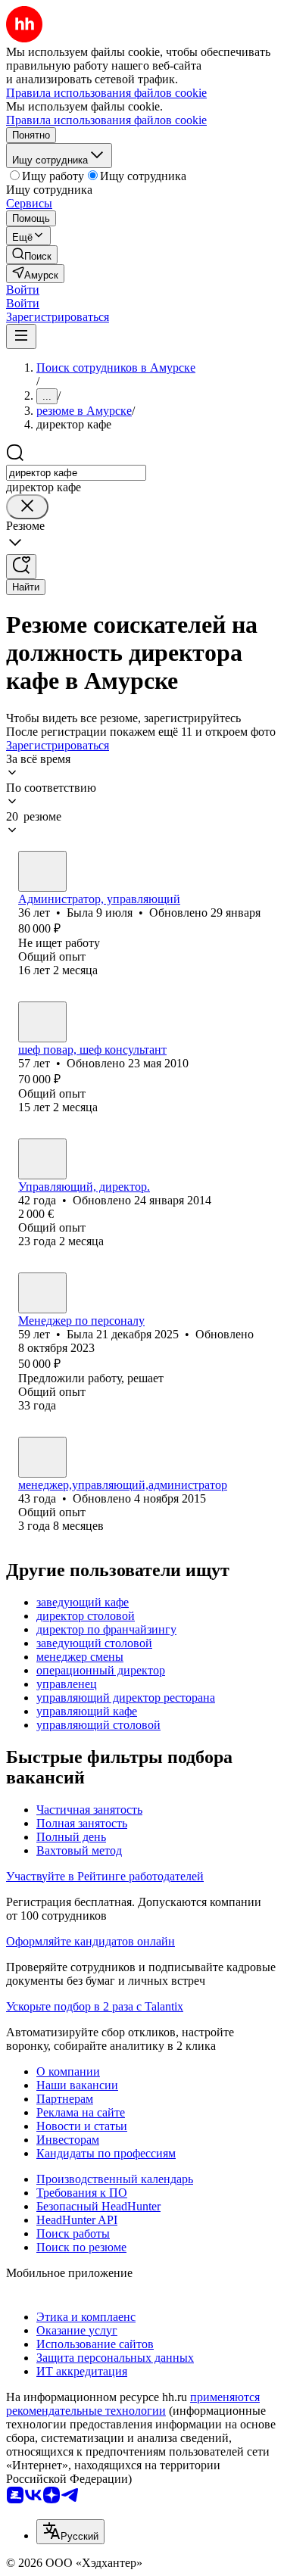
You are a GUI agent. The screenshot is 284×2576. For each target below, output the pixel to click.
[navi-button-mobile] (21, 336)
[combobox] (76, 473)
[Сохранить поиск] (21, 567)
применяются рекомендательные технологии (133, 2404)
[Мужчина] (42, 1022)
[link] (32, 255)
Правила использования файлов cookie (106, 120)
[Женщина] (42, 871)
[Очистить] (27, 507)
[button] (23, 290)
